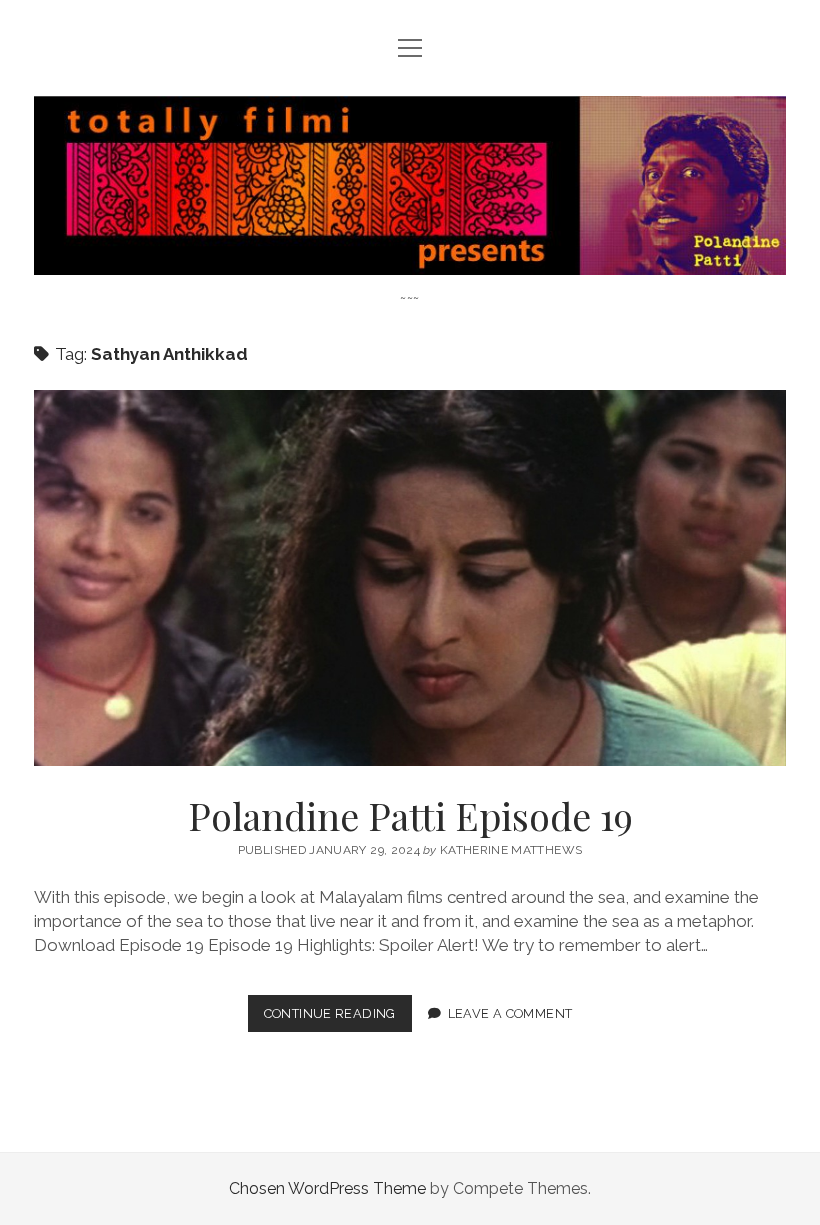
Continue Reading (338, 1018)
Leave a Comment (510, 1013)
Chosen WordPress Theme (327, 1188)
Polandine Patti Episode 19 (410, 578)
